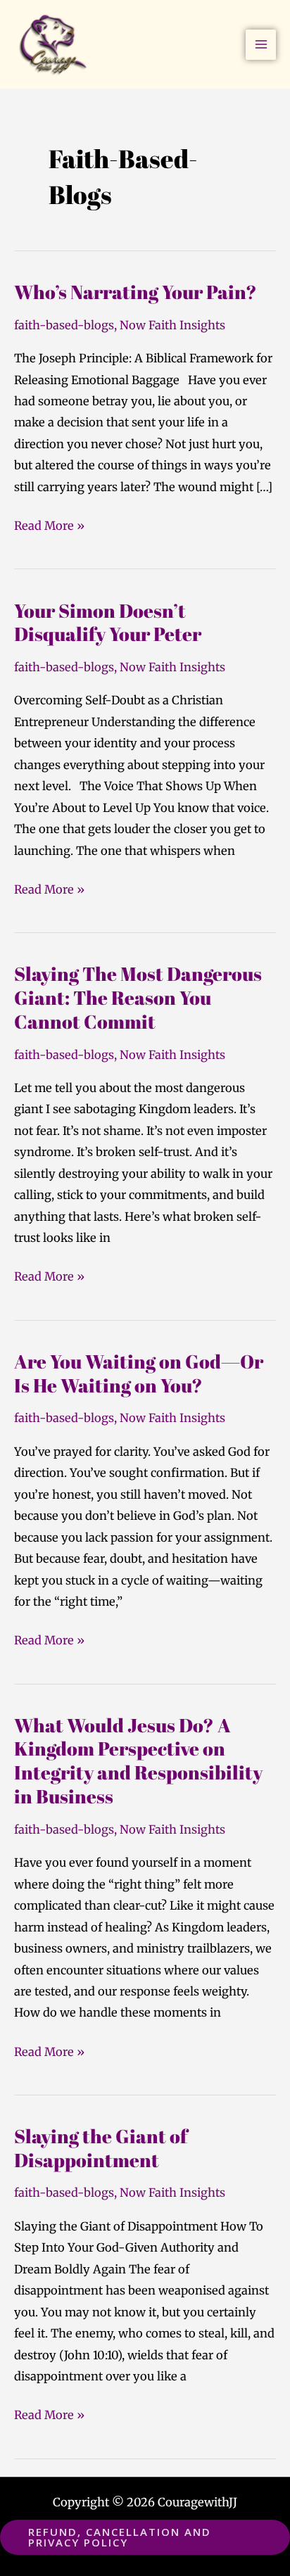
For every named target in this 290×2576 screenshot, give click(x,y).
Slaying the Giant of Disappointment (101, 2148)
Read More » (49, 524)
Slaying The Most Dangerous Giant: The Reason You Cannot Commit (138, 997)
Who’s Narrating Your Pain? (135, 292)
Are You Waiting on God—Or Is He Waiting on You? (139, 1373)
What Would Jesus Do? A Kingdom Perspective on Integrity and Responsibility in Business (138, 1760)
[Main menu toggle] (261, 45)
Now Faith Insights (172, 325)
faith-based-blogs (64, 325)
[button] (145, 2537)
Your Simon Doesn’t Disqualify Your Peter (108, 622)
